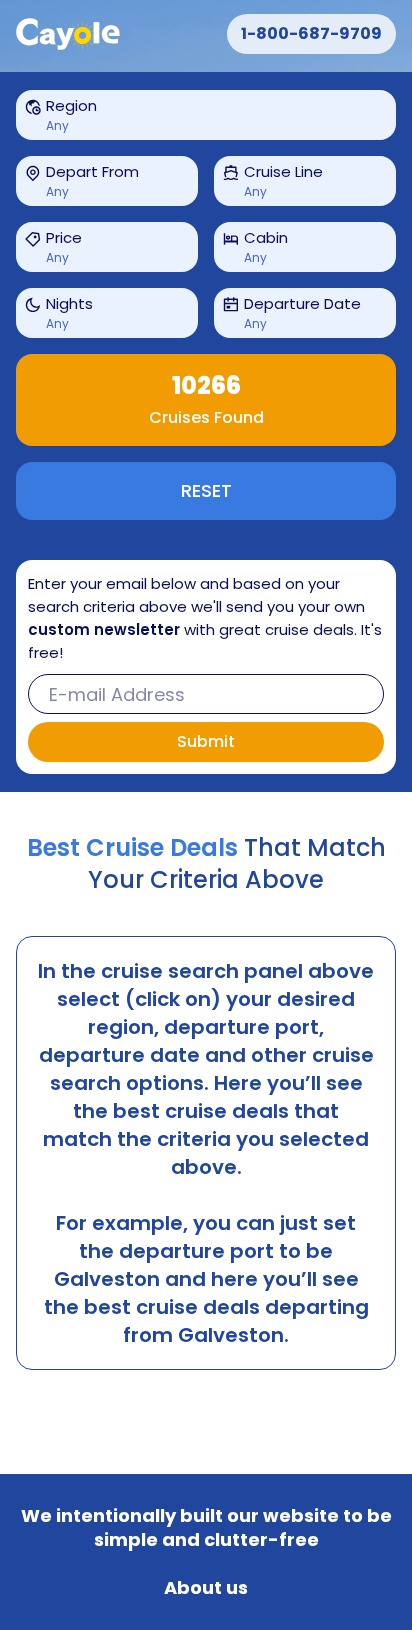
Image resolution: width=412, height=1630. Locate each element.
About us (206, 1588)
